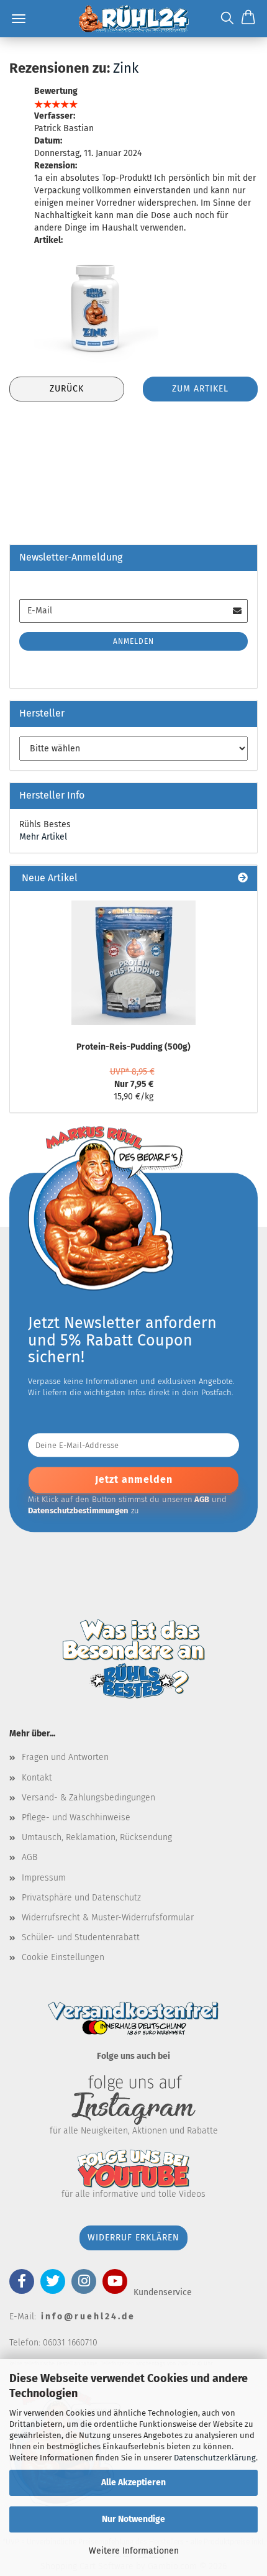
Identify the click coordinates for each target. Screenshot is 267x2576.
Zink (126, 68)
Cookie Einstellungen (63, 1957)
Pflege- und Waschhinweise (76, 1817)
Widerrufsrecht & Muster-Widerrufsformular (108, 1918)
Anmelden (133, 641)
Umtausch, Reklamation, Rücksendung (97, 1837)
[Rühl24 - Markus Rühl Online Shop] (133, 19)
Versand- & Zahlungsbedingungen (88, 1798)
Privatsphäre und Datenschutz (81, 1898)
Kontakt (37, 1778)
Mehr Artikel (43, 837)
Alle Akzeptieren (133, 2482)
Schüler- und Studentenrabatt (81, 1937)
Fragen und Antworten (65, 1757)
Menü (19, 19)
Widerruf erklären (133, 2238)
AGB (29, 1857)
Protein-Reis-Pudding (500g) (133, 1047)
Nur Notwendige (133, 2519)
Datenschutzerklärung (215, 2458)
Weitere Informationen (134, 2551)
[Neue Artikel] (243, 878)
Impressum (44, 1878)
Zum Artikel (200, 389)
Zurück (67, 389)
